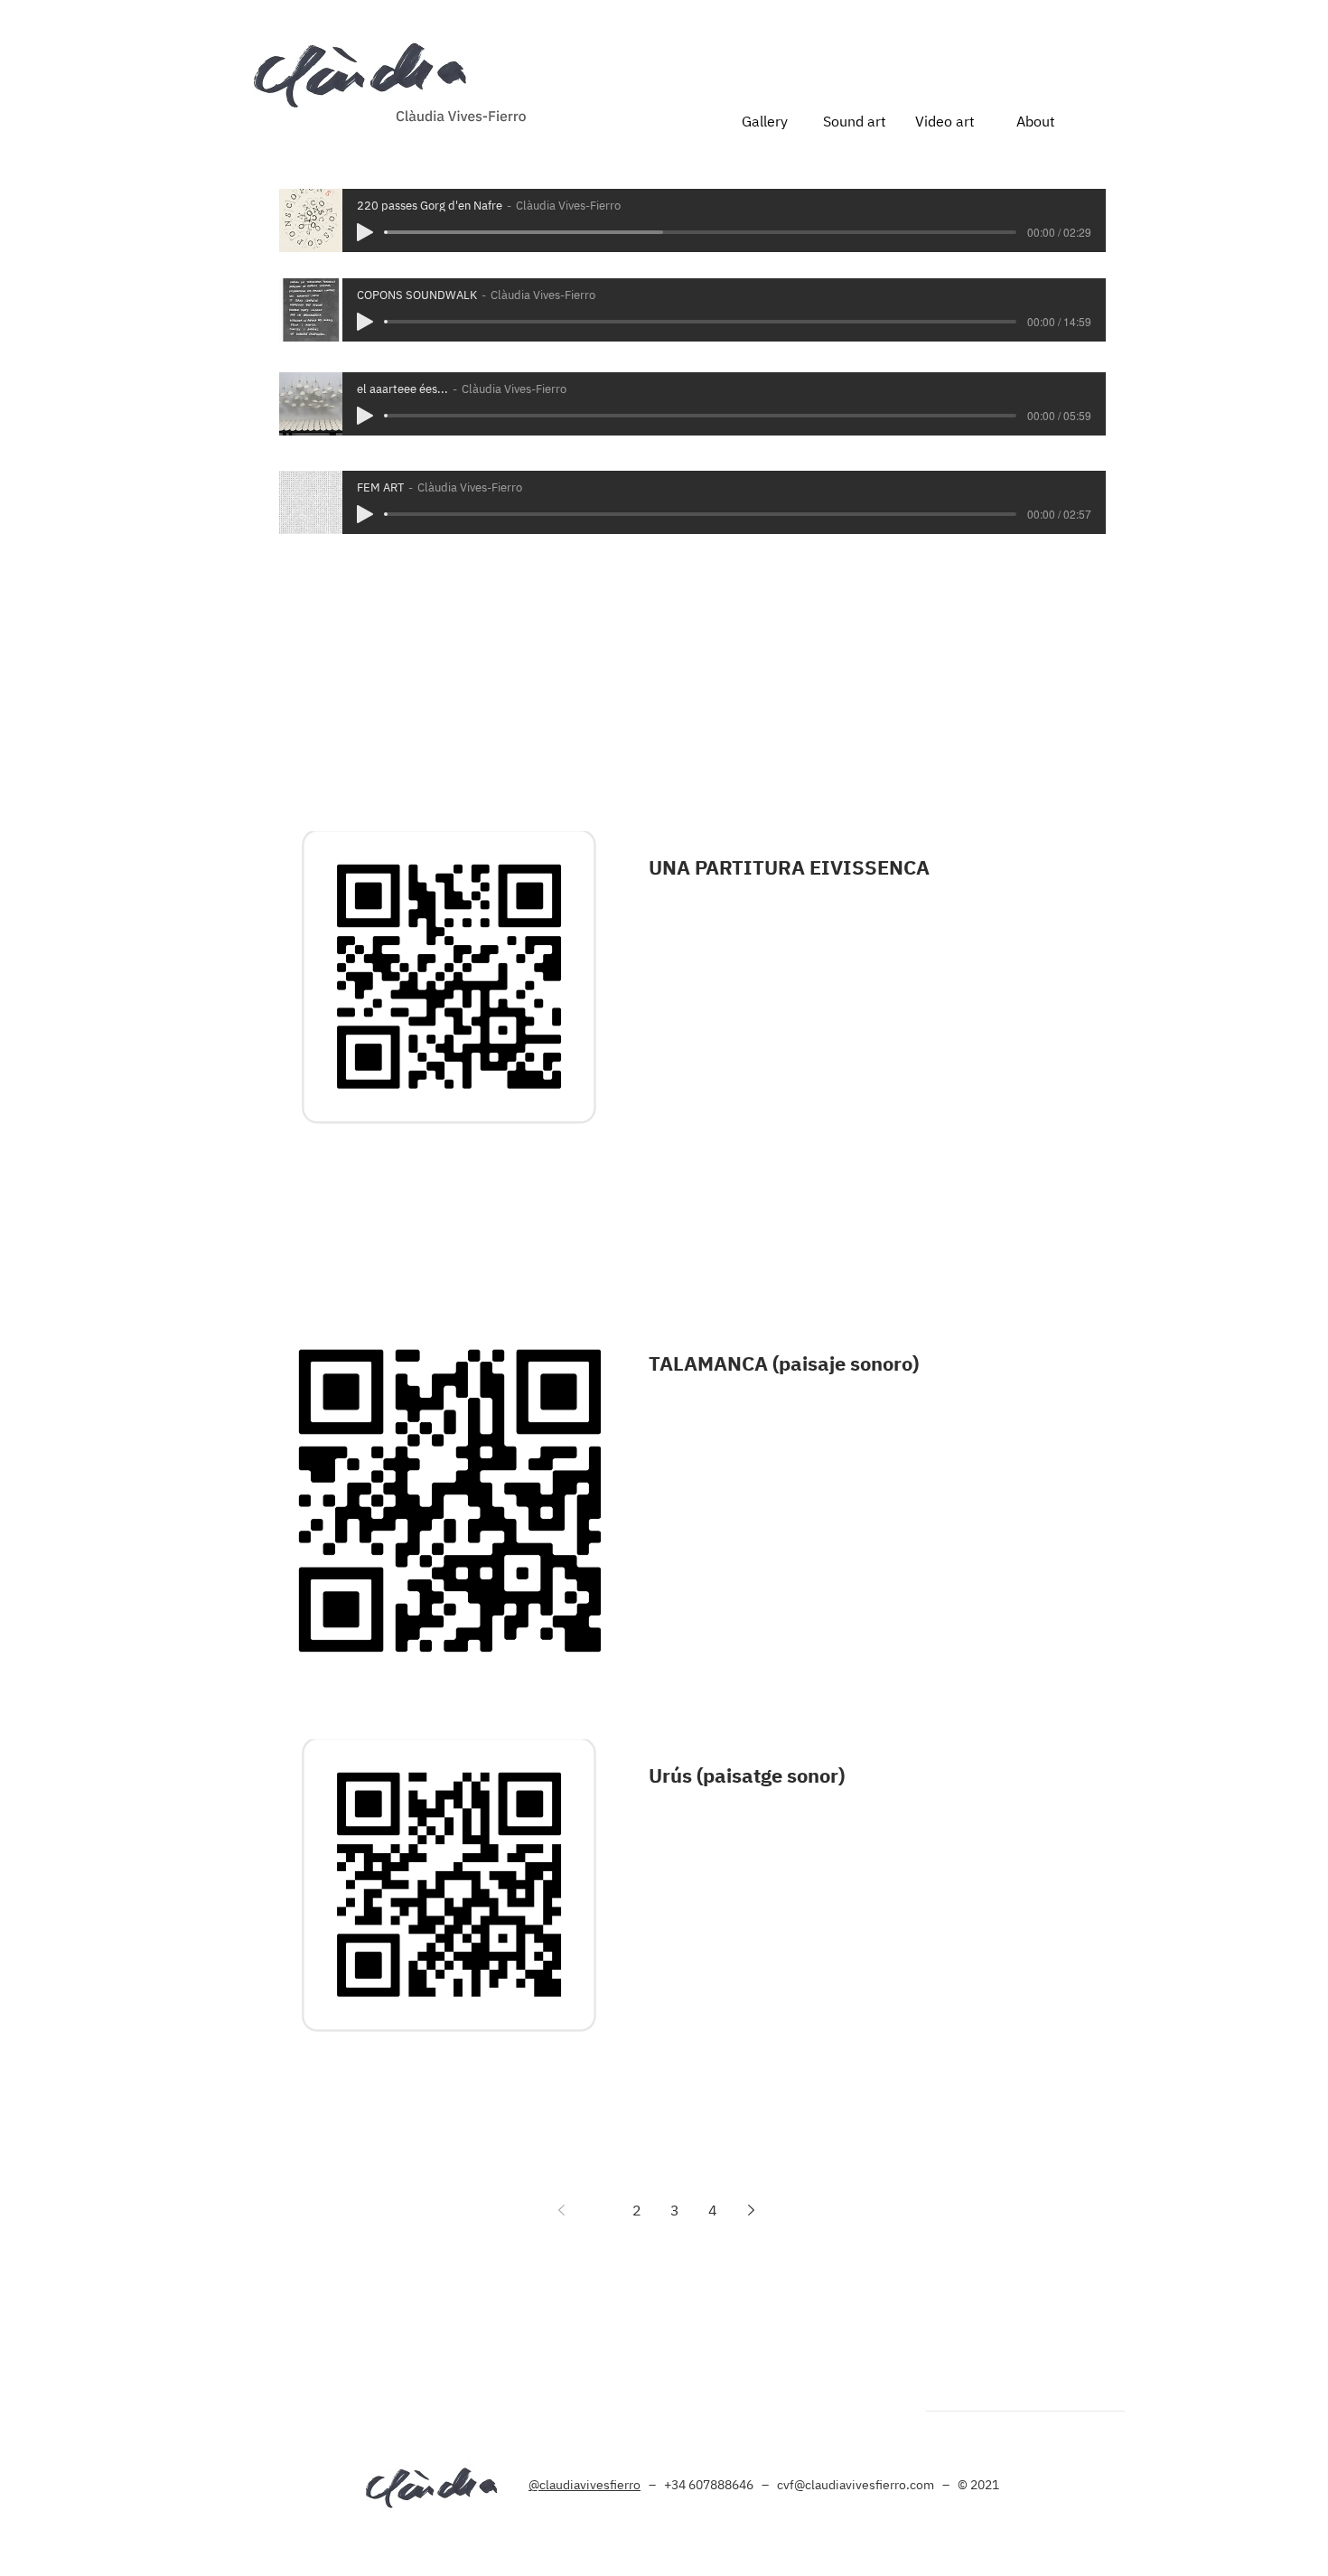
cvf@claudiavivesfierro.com (856, 2485)
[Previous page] (561, 2210)
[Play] (365, 232)
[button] (855, 121)
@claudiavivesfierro (585, 2485)
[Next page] (751, 2210)
